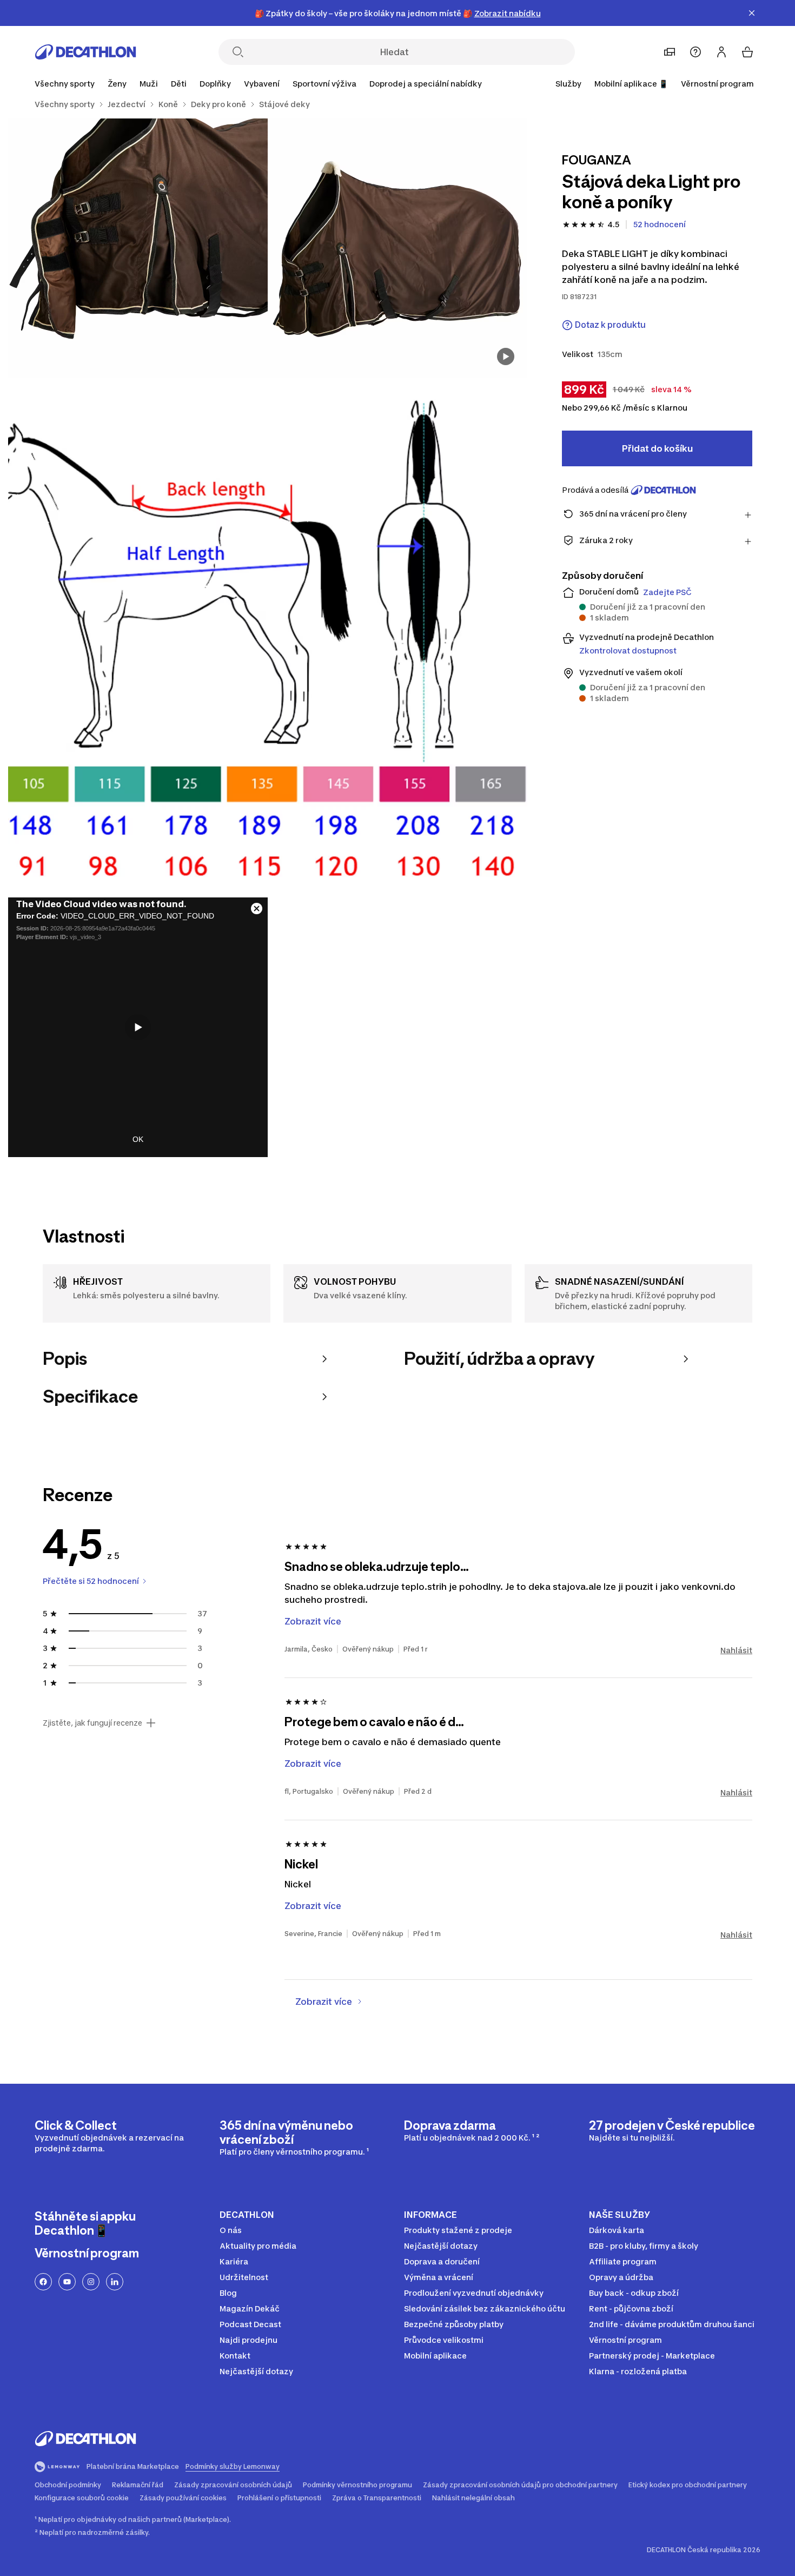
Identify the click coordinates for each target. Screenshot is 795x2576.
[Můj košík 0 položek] (747, 52)
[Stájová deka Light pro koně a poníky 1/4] (398, 248)
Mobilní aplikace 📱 (631, 84)
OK (138, 1139)
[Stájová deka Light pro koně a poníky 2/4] (138, 248)
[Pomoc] (695, 52)
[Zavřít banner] (752, 13)
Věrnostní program (717, 84)
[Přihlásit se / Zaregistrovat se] (721, 52)
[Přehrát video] (138, 1027)
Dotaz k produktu (610, 325)
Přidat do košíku (657, 448)
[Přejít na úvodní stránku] (85, 52)
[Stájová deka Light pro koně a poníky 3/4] (268, 638)
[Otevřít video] (506, 356)
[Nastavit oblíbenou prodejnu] (670, 52)
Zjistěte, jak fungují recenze (92, 1723)
